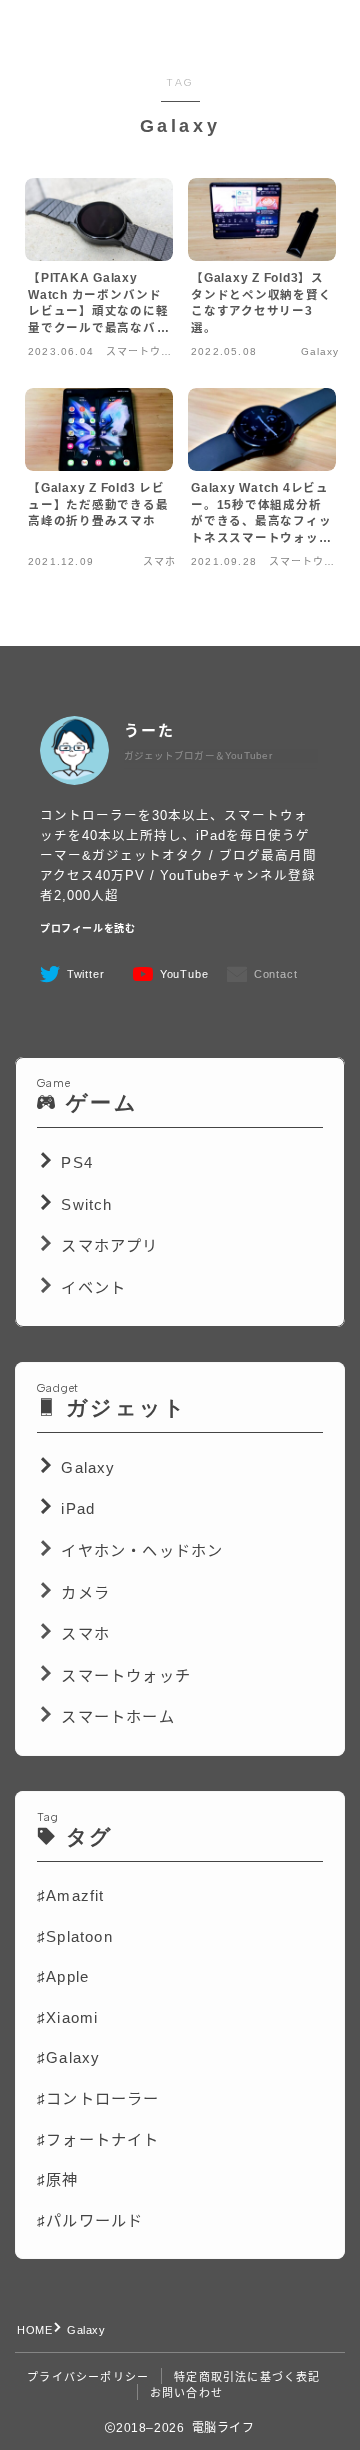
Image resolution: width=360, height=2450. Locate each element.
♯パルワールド (90, 2220)
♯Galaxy (68, 2057)
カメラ (83, 1592)
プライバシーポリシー (88, 2377)
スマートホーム (117, 1716)
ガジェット (127, 1407)
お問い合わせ (186, 2393)
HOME (34, 2330)
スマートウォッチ (126, 1675)
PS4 (74, 1162)
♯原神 (58, 2179)
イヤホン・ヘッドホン (142, 1550)
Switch (84, 1204)
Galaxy (85, 1467)
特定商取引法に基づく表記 (247, 2377)
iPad (75, 1508)
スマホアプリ (109, 1245)
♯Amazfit (71, 1895)
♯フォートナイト (98, 2139)
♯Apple (63, 1976)
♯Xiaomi (67, 2017)
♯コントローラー (98, 2098)
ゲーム (97, 1102)
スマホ (85, 1633)
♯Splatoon (75, 1936)
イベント (91, 1287)
